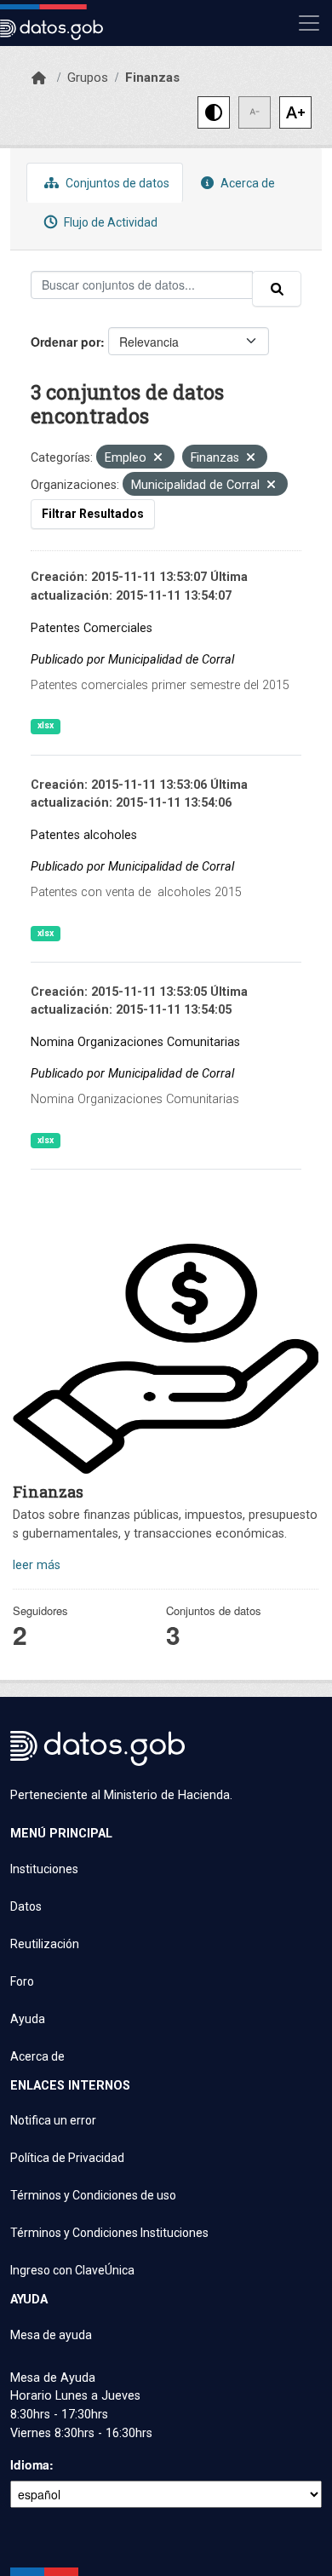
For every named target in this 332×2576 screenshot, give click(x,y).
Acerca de (246, 183)
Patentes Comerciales (92, 628)
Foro (22, 1981)
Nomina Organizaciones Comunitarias (135, 1042)
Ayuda (28, 2019)
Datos (26, 1906)
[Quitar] (158, 459)
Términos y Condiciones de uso (93, 2195)
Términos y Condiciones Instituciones (109, 2233)
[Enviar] (277, 289)
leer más (37, 1565)
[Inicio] (39, 78)
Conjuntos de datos (116, 183)
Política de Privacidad (67, 2158)
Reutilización (45, 1944)
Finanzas (152, 78)
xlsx (46, 725)
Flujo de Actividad (109, 222)
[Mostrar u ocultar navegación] (309, 23)
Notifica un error (53, 2120)
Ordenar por (66, 342)
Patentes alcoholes (84, 835)
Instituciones (44, 1869)
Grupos (88, 78)
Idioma (30, 2464)
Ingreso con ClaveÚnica (72, 2270)
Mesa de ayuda (51, 2335)
